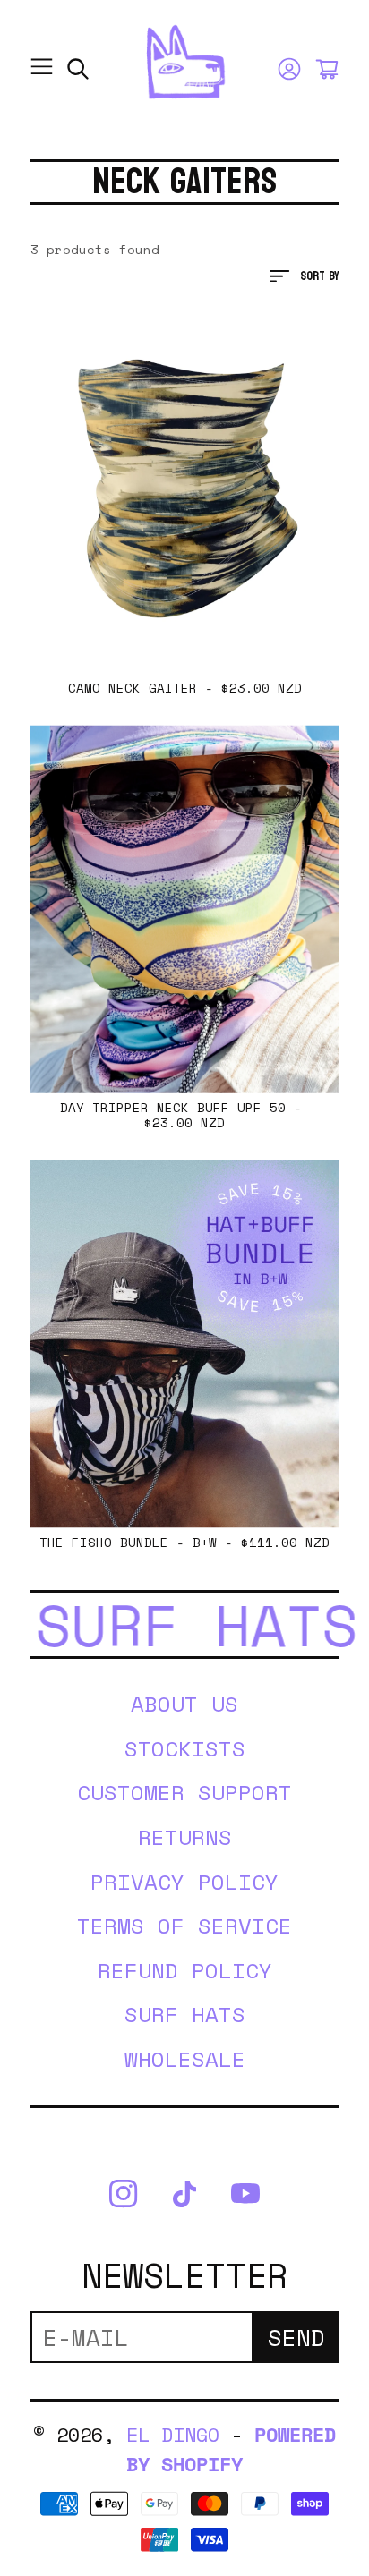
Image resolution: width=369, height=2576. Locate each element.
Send (296, 2337)
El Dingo (173, 2434)
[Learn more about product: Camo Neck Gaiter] (185, 489)
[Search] (78, 69)
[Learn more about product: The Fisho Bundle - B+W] (185, 1344)
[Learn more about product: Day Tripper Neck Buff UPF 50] (185, 909)
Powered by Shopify (231, 2449)
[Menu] (42, 69)
